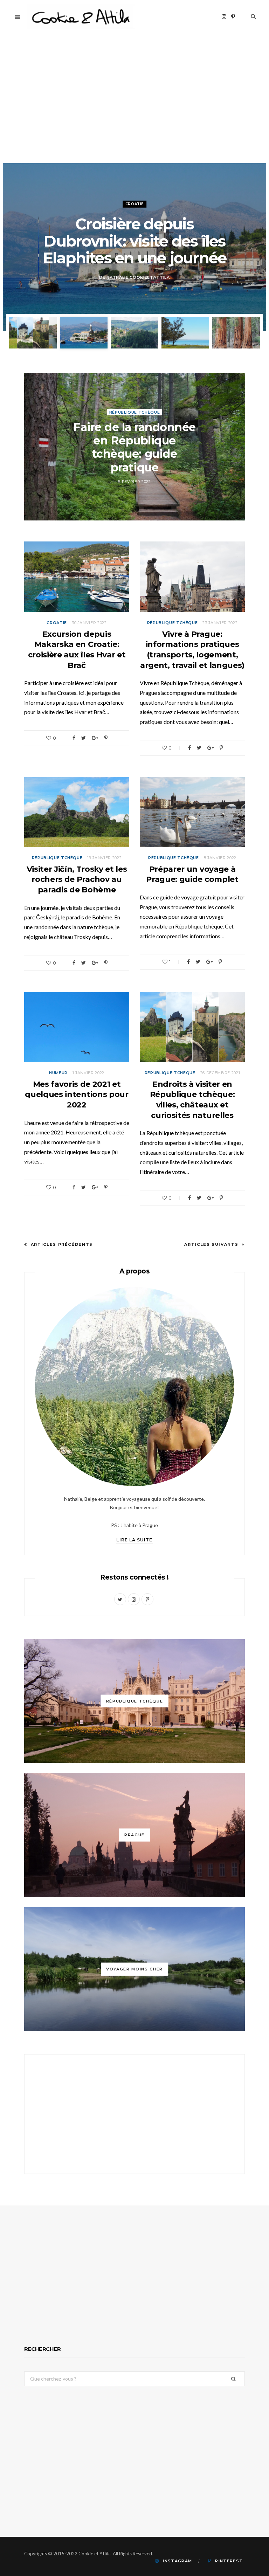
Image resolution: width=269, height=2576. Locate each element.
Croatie (57, 623)
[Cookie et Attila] (81, 17)
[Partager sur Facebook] (74, 738)
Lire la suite (134, 1540)
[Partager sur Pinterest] (106, 738)
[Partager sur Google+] (95, 738)
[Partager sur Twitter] (84, 738)
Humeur (58, 1073)
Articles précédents (62, 1244)
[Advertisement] (134, 111)
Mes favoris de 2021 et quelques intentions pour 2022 (77, 1094)
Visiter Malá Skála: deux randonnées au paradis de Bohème (134, 241)
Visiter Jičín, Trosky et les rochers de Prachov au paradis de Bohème (77, 879)
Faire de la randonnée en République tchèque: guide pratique (134, 447)
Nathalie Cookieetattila (138, 278)
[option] (134, 247)
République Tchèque (134, 204)
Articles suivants (211, 1244)
